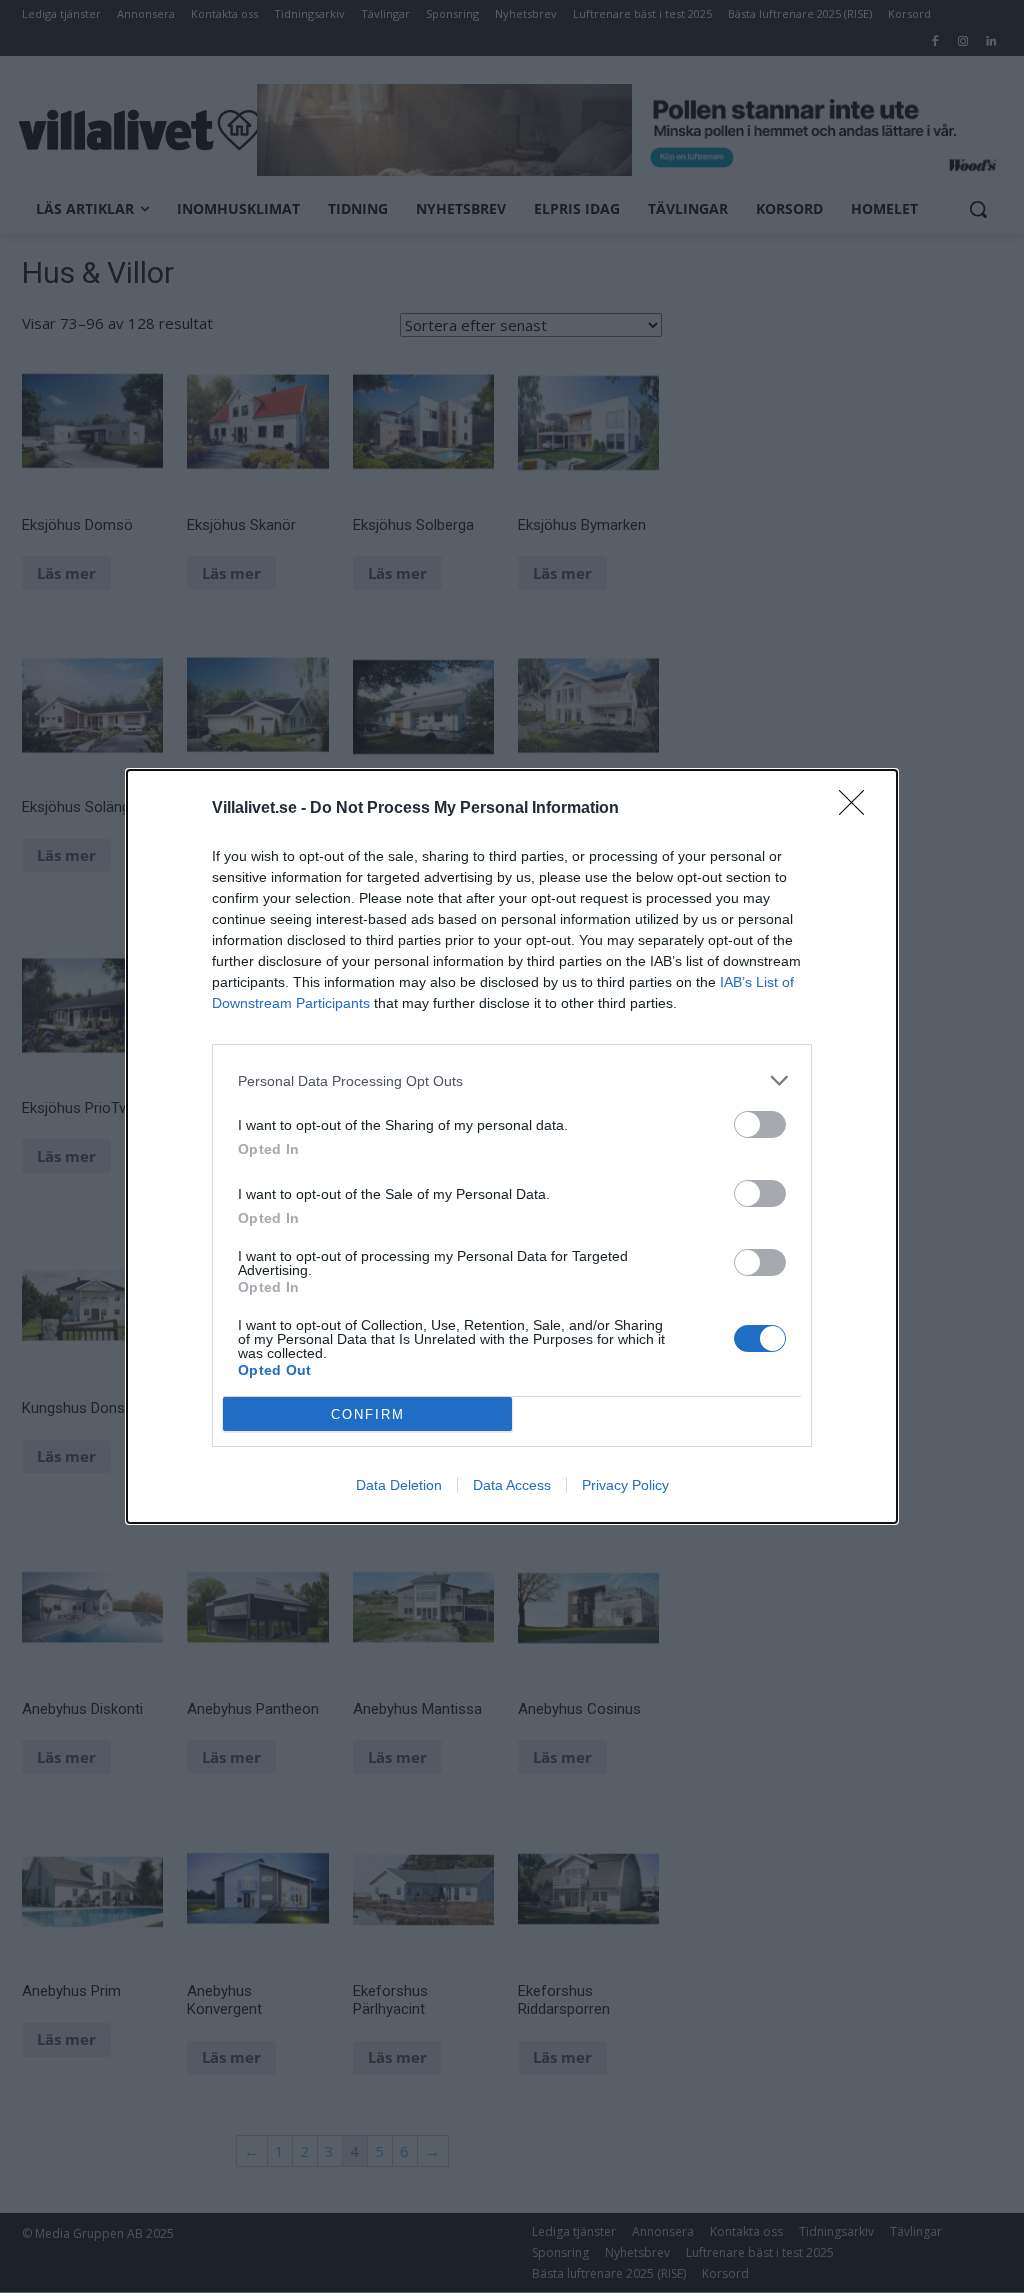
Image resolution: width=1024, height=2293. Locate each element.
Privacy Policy (625, 1485)
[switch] (760, 1124)
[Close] (858, 809)
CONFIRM (368, 1414)
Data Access (512, 1485)
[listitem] (512, 1080)
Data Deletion (399, 1485)
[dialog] (512, 1146)
